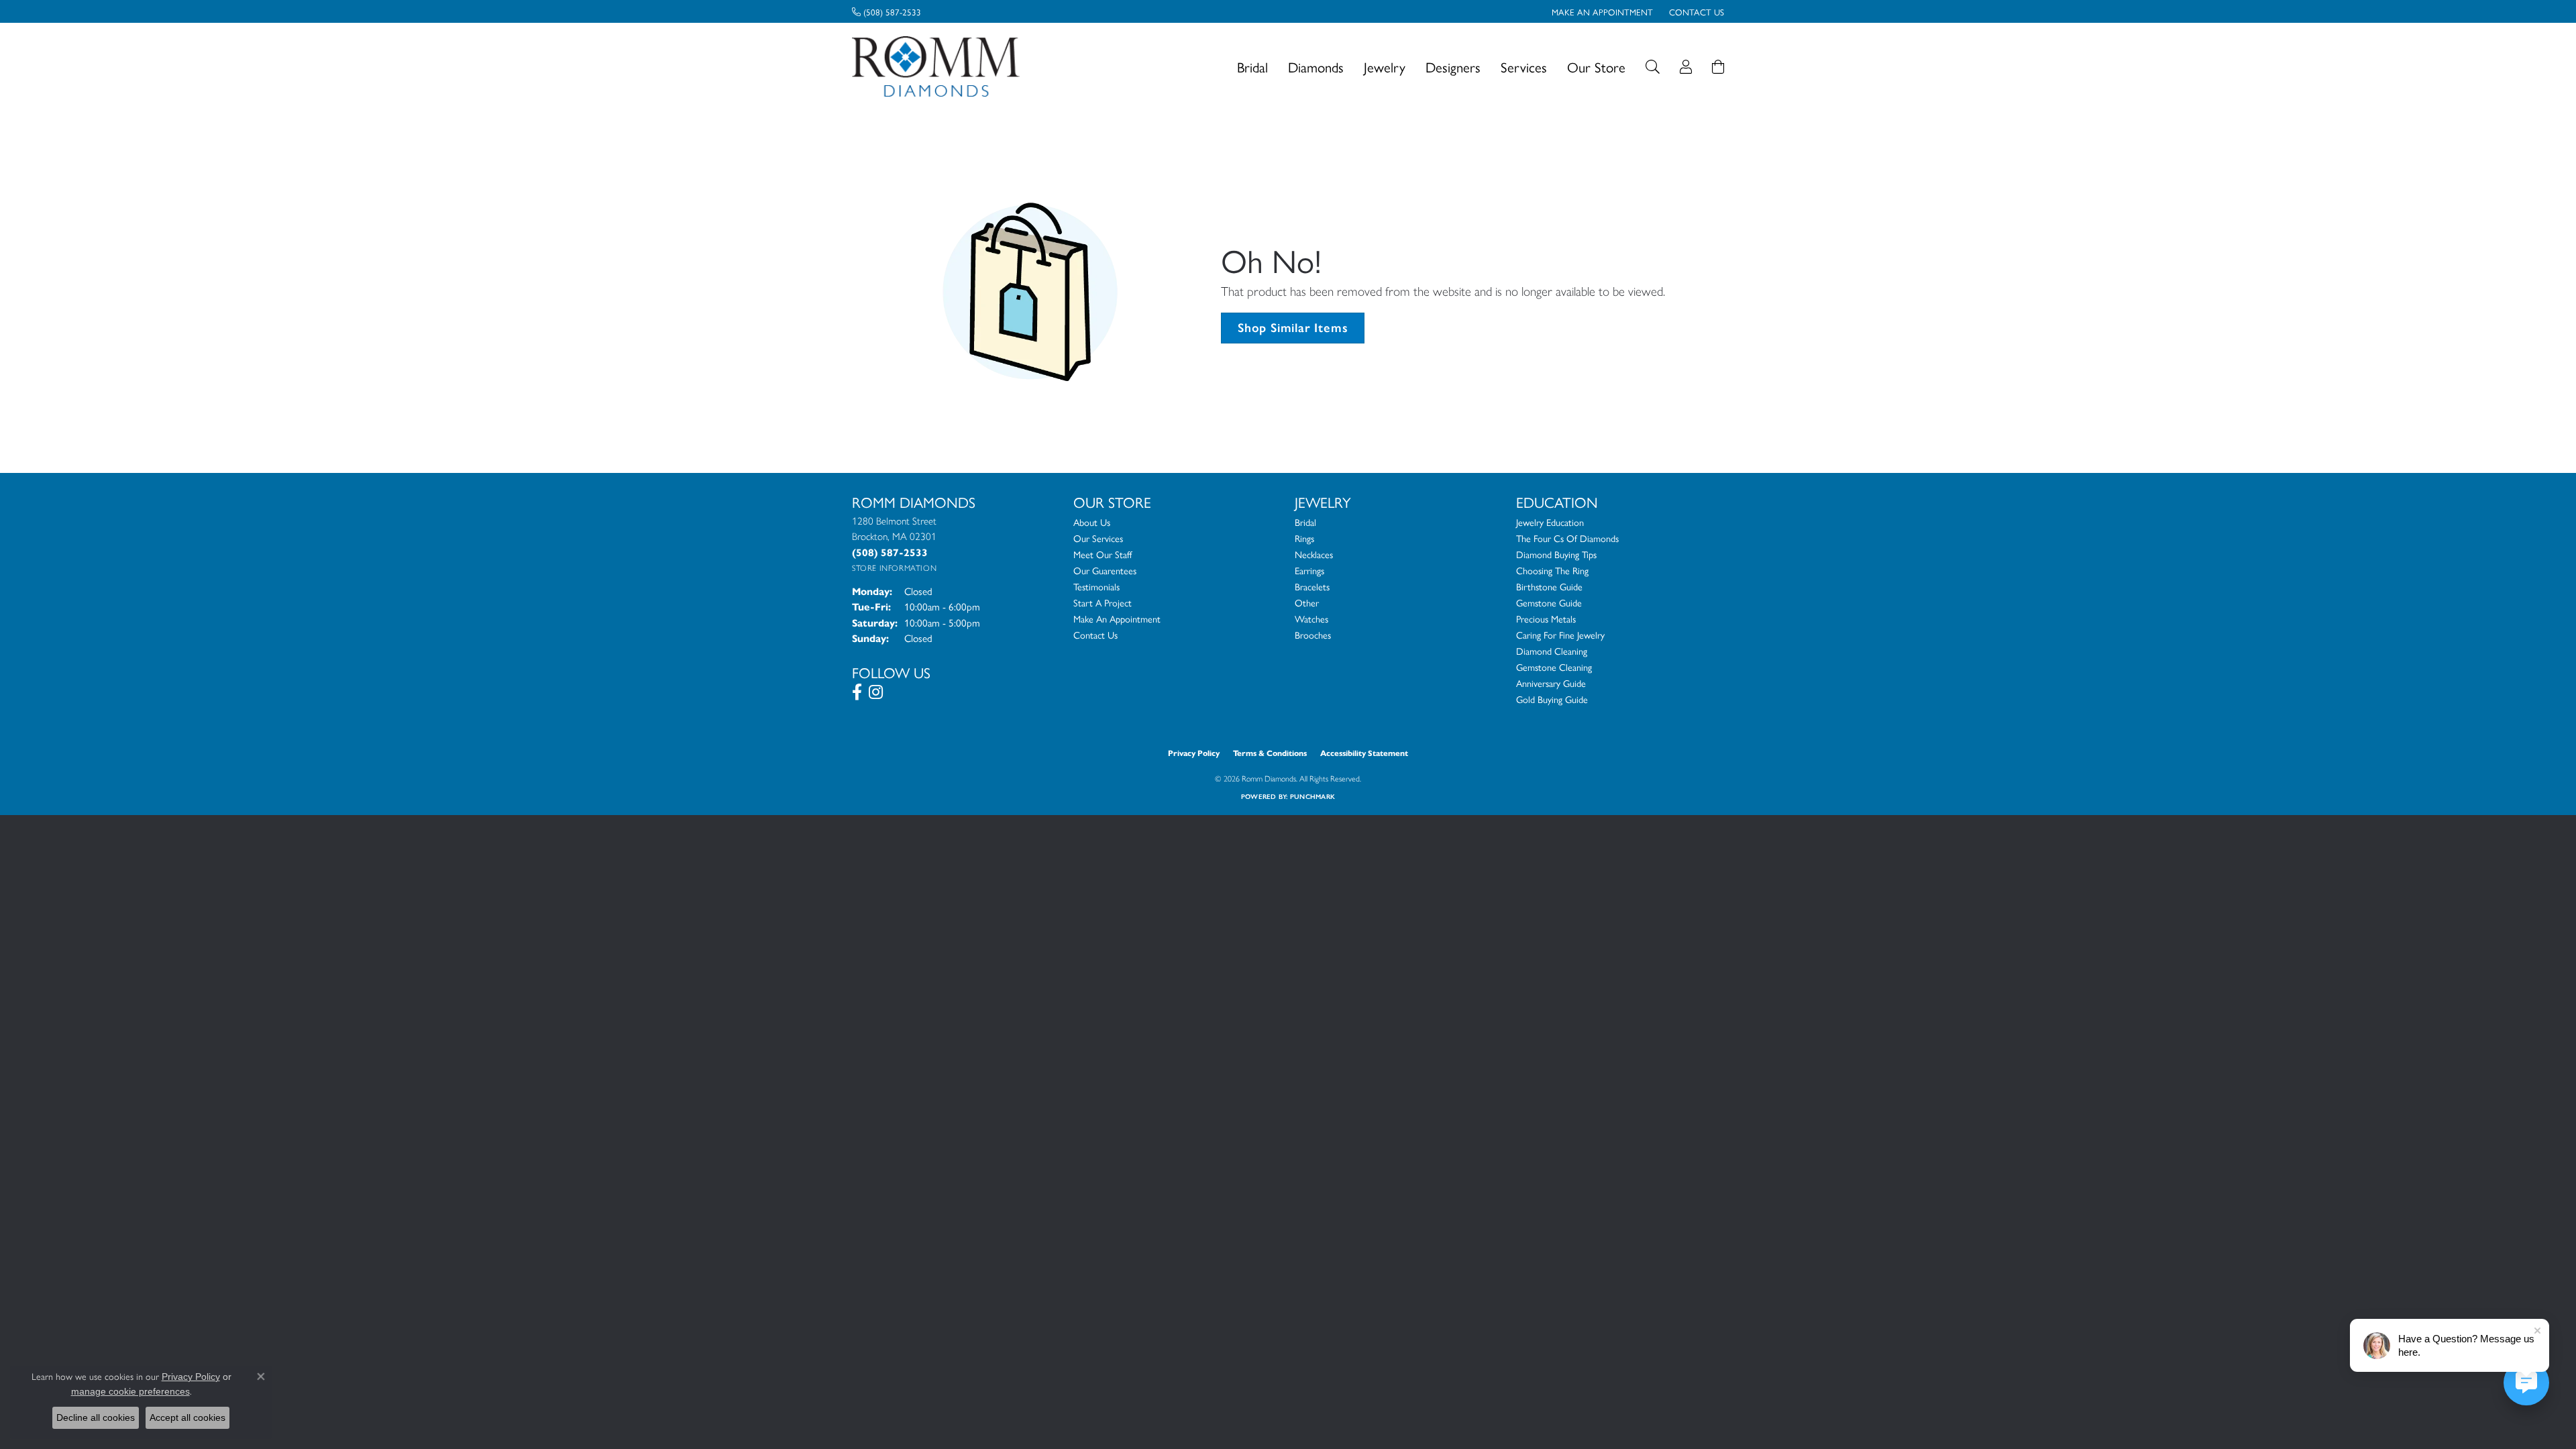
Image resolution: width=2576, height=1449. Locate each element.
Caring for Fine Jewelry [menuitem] (1560, 635)
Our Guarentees (1105, 570)
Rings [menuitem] (1304, 538)
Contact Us (1095, 635)
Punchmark (1312, 797)
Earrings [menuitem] (1309, 570)
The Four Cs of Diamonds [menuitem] (1567, 538)
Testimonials (1096, 586)
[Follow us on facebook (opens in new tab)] (857, 692)
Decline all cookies (96, 1417)
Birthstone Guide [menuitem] (1549, 586)
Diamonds (1316, 67)
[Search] (1653, 67)
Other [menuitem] (1307, 602)
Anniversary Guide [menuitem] (1551, 683)
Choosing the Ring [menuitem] (1552, 570)
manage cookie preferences (130, 1391)
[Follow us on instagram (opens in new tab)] (876, 692)
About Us (1092, 522)
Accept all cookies (187, 1417)
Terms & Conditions (1270, 753)
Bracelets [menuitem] (1312, 586)
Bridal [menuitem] (1305, 522)
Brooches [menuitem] (1313, 635)
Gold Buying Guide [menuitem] (1552, 699)
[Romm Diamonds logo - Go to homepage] (940, 67)
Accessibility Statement (1364, 753)
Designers (1453, 67)
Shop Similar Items (1293, 328)
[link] (887, 11)
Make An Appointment (1117, 619)
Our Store (1596, 67)
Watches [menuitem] (1311, 619)
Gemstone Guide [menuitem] (1549, 602)
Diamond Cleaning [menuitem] (1552, 651)
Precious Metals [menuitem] (1546, 619)
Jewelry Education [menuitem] (1550, 522)
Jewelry (1385, 67)
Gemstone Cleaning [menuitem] (1554, 667)
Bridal (1252, 67)
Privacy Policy (1194, 753)
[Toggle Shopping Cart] (1718, 67)
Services (1524, 67)
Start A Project (1103, 602)
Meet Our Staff (1103, 554)
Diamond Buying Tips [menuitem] (1556, 554)
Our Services (1098, 538)
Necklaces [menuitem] (1314, 554)
